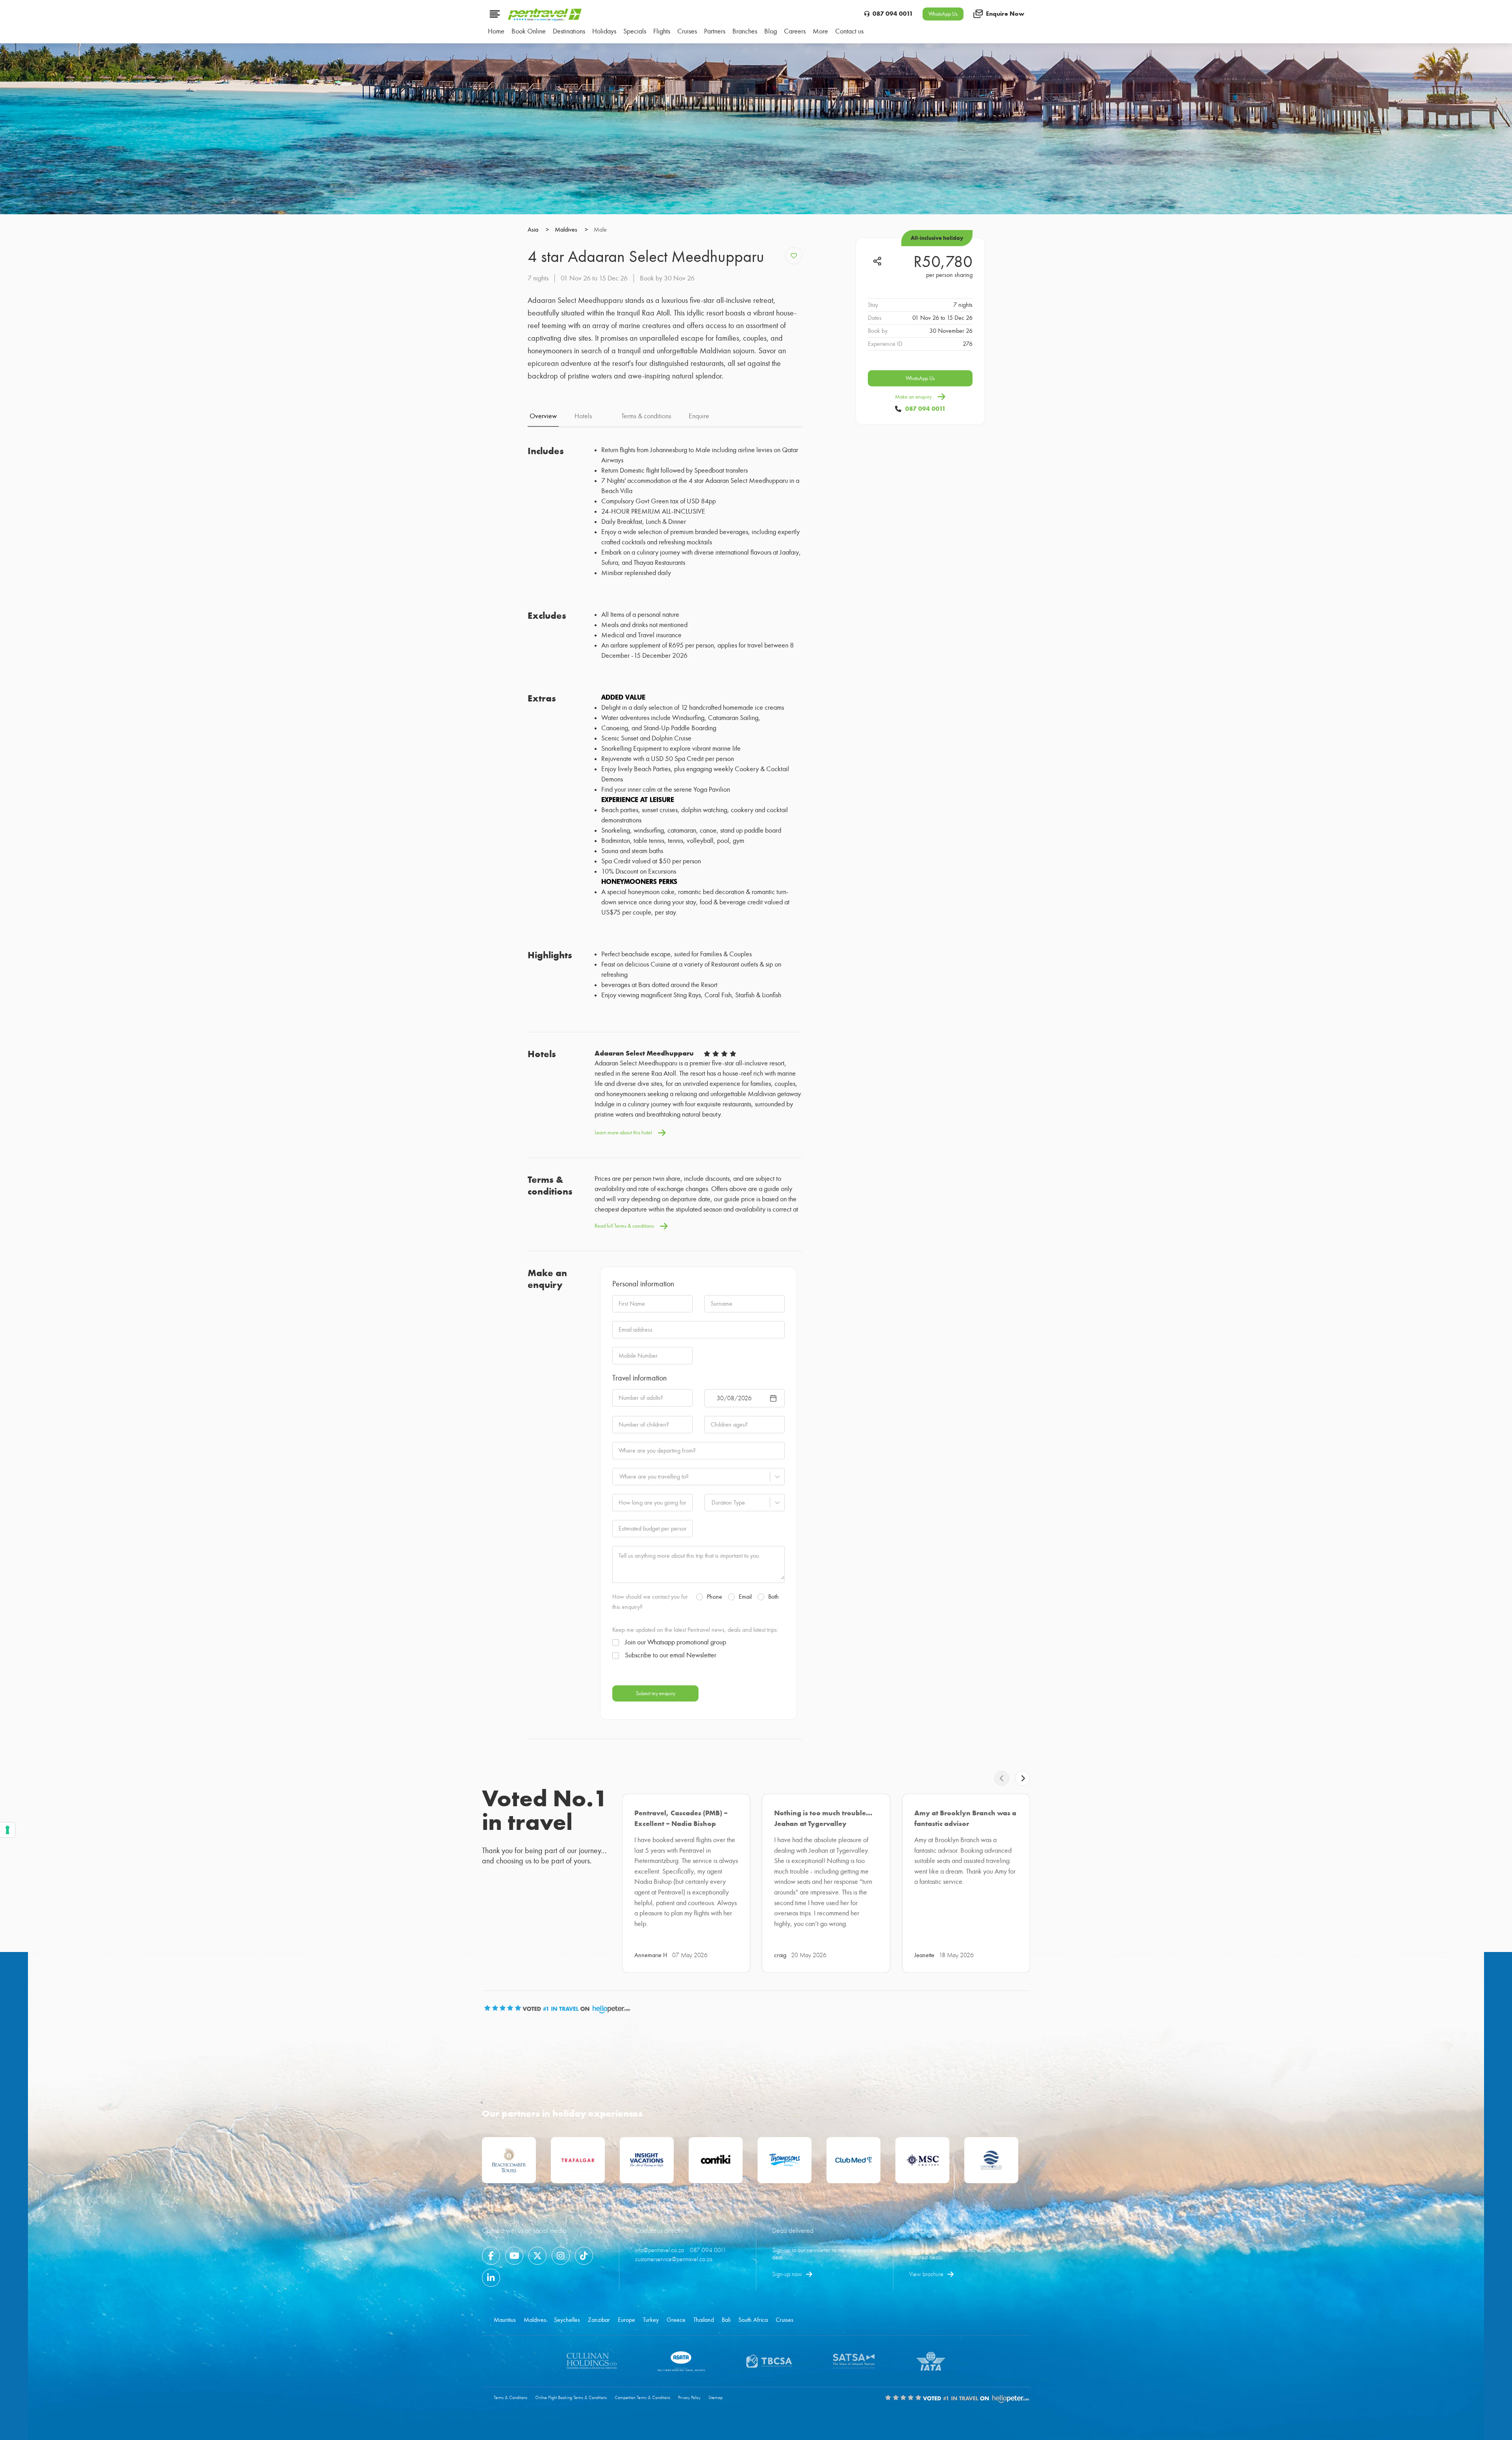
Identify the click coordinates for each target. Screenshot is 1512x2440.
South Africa (753, 2320)
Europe (626, 2320)
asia (538, 230)
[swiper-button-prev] (1002, 1778)
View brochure (926, 2274)
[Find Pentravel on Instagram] (561, 2256)
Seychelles (567, 2320)
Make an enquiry (913, 397)
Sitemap (715, 2398)
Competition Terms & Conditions (642, 2398)
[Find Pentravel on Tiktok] (584, 2256)
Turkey (651, 2320)
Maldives (535, 2320)
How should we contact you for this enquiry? (650, 1602)
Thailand (704, 2320)
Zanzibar (599, 2320)
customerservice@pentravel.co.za (674, 2259)
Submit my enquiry (656, 1693)
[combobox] (619, 1477)
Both (774, 1597)
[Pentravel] (545, 19)
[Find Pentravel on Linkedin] (491, 2278)
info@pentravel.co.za (660, 2250)
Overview (543, 416)
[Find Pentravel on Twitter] (537, 2256)
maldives (571, 230)
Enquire (699, 416)
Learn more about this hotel (623, 1133)
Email (745, 1597)
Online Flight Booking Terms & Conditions (571, 2398)
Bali (726, 2320)
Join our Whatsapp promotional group (675, 1642)
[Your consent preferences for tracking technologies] (7, 1830)
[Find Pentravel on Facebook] (491, 2256)
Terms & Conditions (510, 2398)
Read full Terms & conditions (624, 1226)
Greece (676, 2320)
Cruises (785, 2320)
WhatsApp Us (943, 14)
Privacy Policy (689, 2398)
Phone (714, 1597)
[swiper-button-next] (1023, 1778)
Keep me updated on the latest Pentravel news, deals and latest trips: (695, 1630)
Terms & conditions (646, 416)
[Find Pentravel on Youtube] (514, 2256)
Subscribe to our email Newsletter (671, 1655)
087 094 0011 (893, 14)
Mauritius (505, 2320)
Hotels (583, 416)
